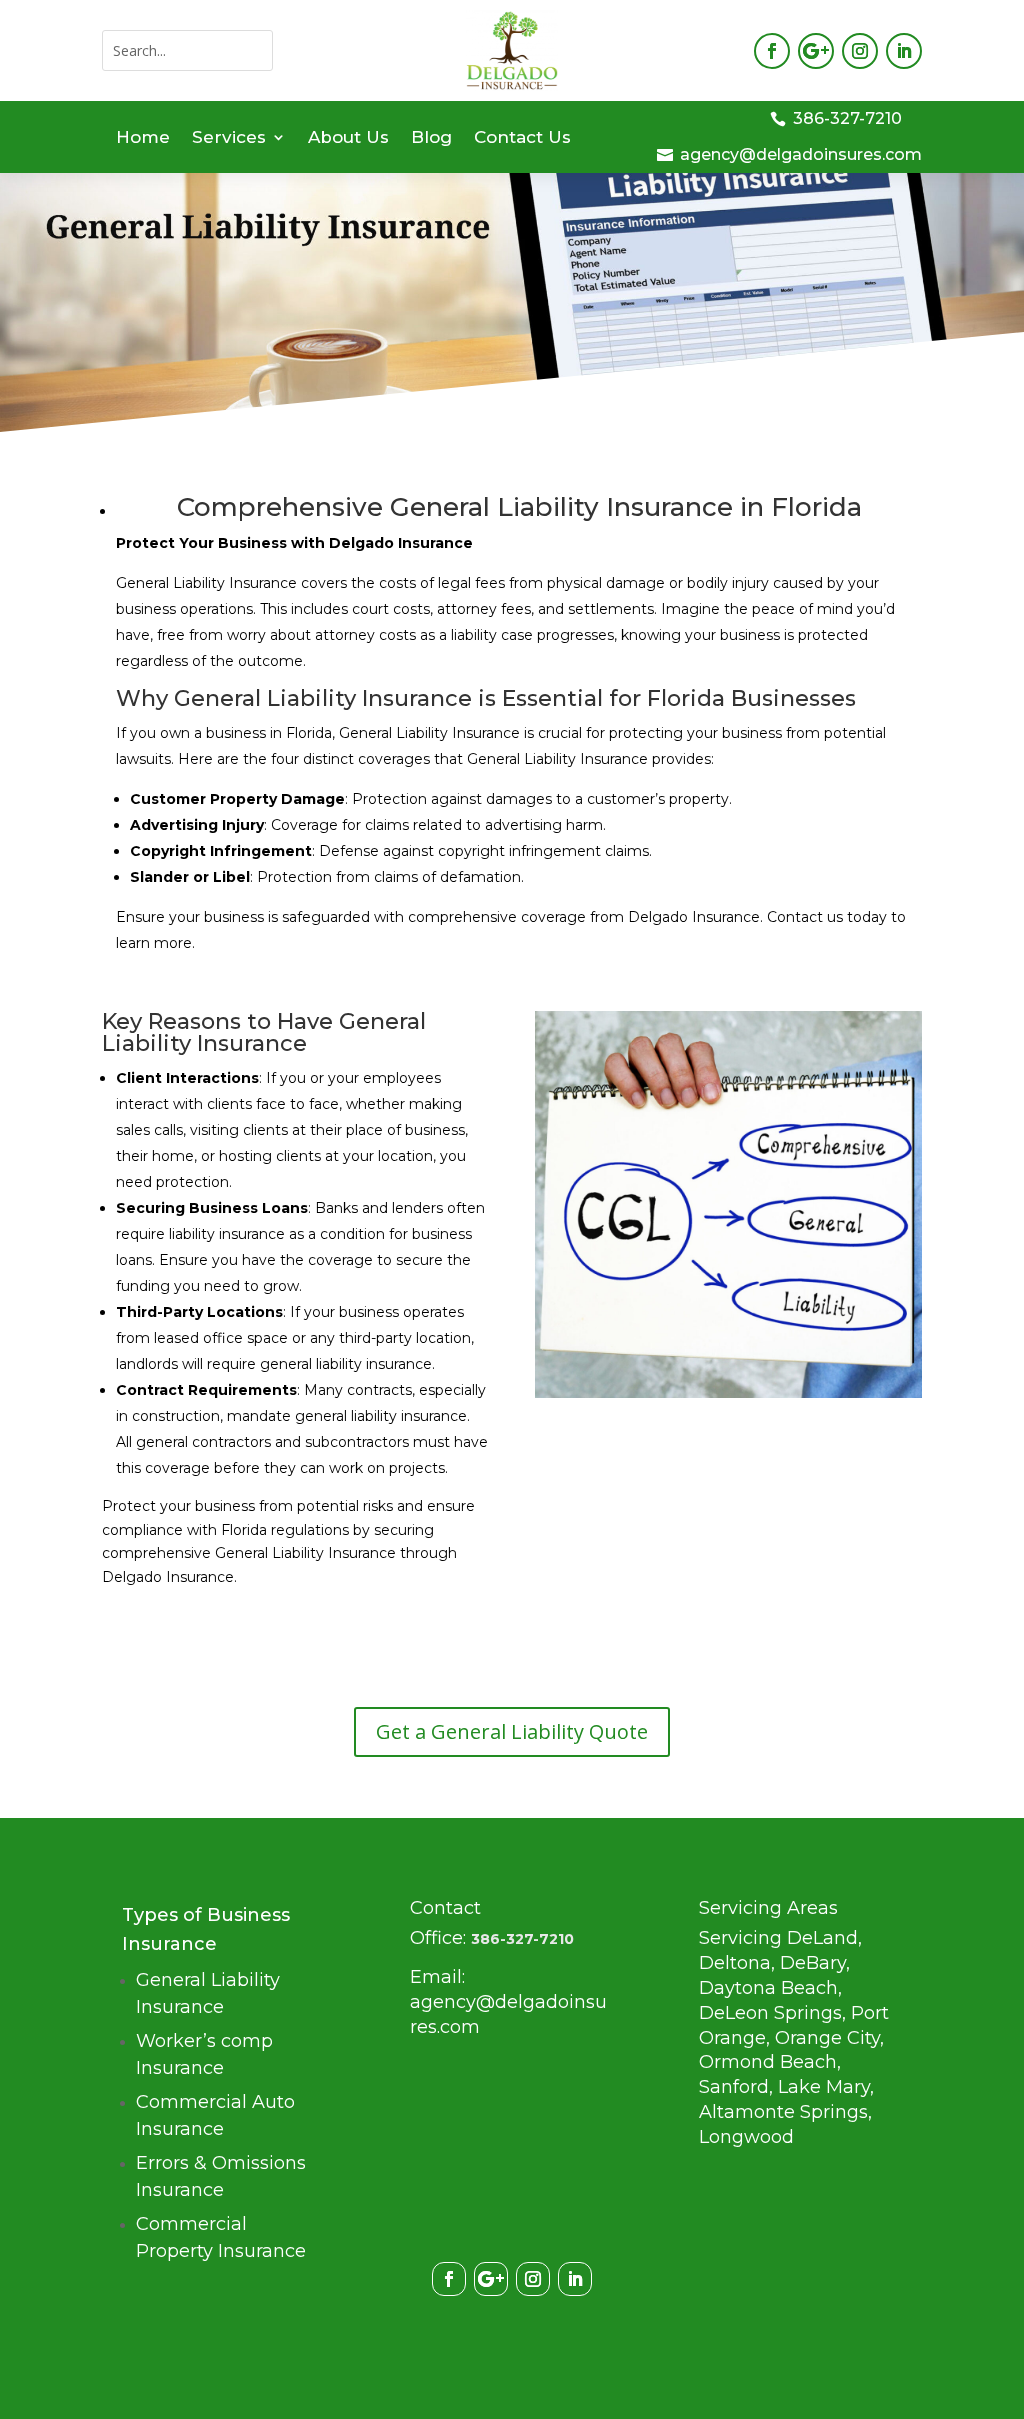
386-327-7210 (847, 118)
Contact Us (522, 138)
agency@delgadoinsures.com (801, 154)
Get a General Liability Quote (512, 1731)
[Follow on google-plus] (816, 51)
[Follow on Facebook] (772, 51)
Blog (431, 138)
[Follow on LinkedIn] (904, 51)
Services (229, 138)
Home (143, 138)
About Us (348, 138)
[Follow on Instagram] (860, 51)
